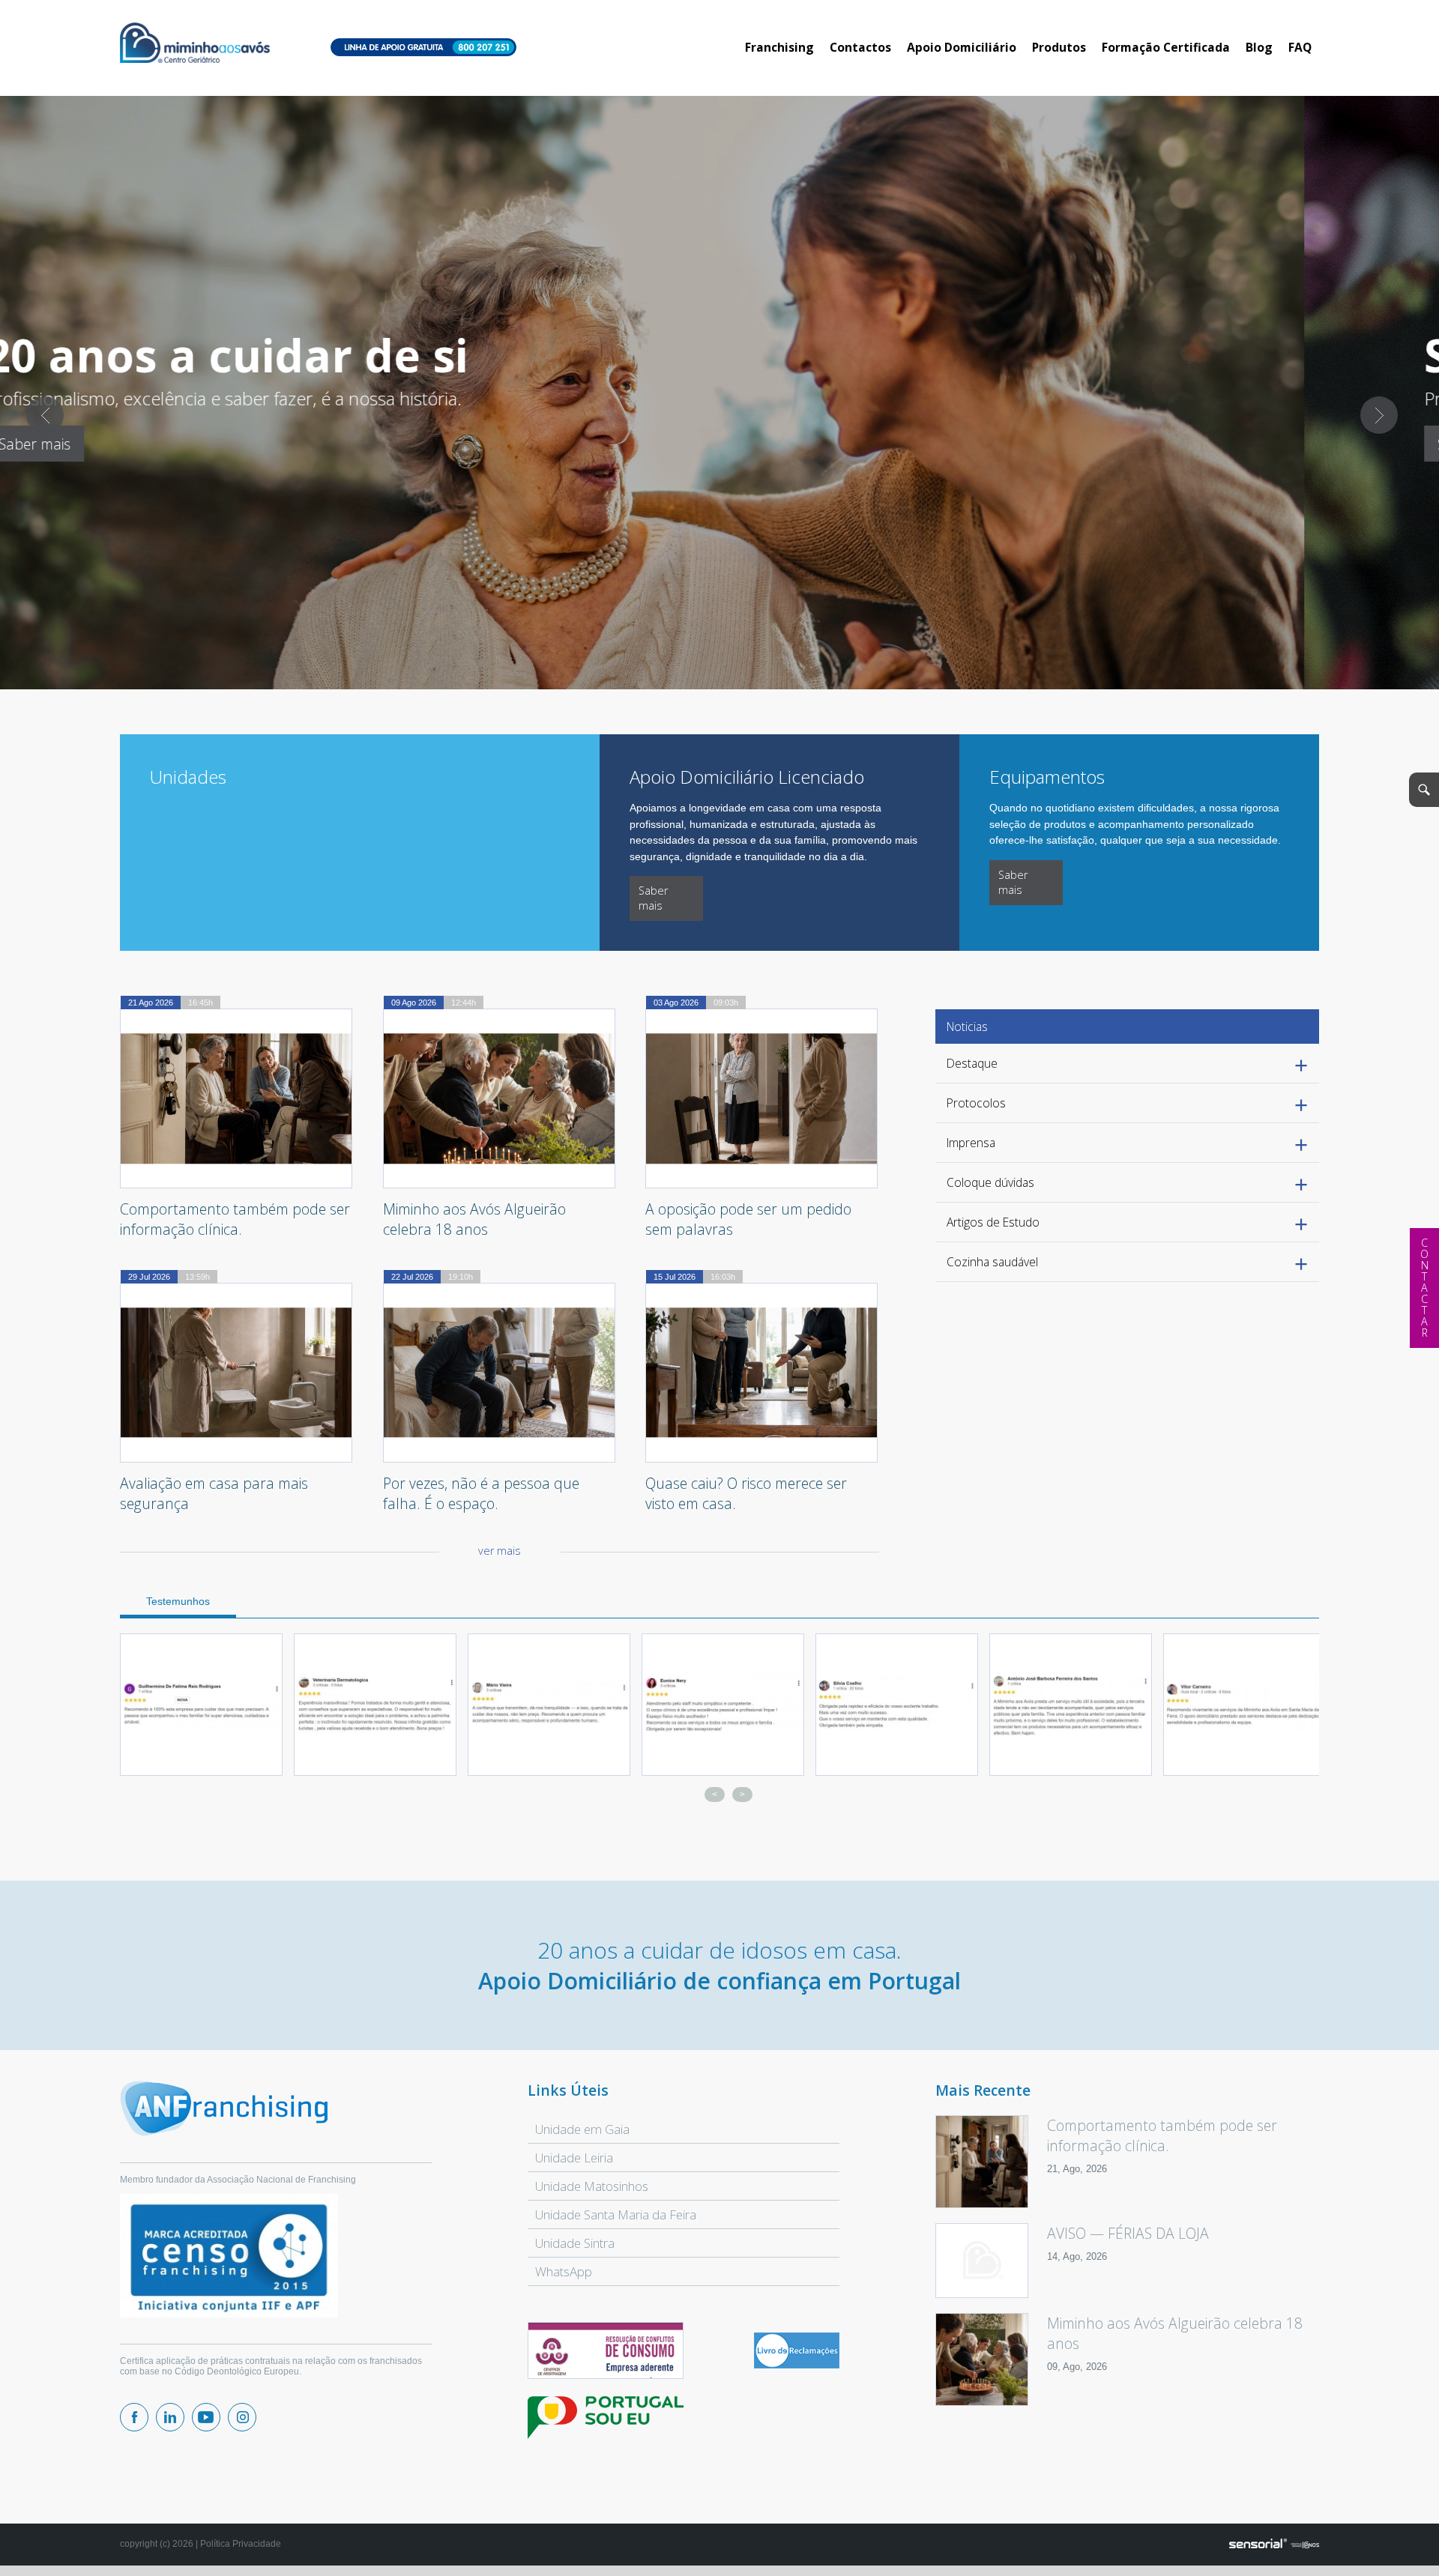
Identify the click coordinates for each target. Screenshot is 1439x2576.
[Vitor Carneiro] (1071, 1705)
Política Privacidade (241, 2544)
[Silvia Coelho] (723, 1705)
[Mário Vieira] (375, 1705)
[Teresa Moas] (1245, 1705)
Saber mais (169, 444)
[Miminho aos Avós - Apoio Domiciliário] (195, 44)
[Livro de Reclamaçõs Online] (797, 2365)
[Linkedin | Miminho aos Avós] (170, 2417)
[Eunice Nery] (549, 1705)
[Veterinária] (201, 1705)
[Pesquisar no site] (1424, 790)
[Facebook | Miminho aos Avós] (134, 2417)
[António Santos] (897, 1705)
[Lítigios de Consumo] (606, 2351)
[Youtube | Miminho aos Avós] (206, 2417)
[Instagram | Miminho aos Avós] (242, 2417)
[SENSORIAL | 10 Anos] (1274, 2545)
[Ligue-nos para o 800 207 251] (423, 48)
